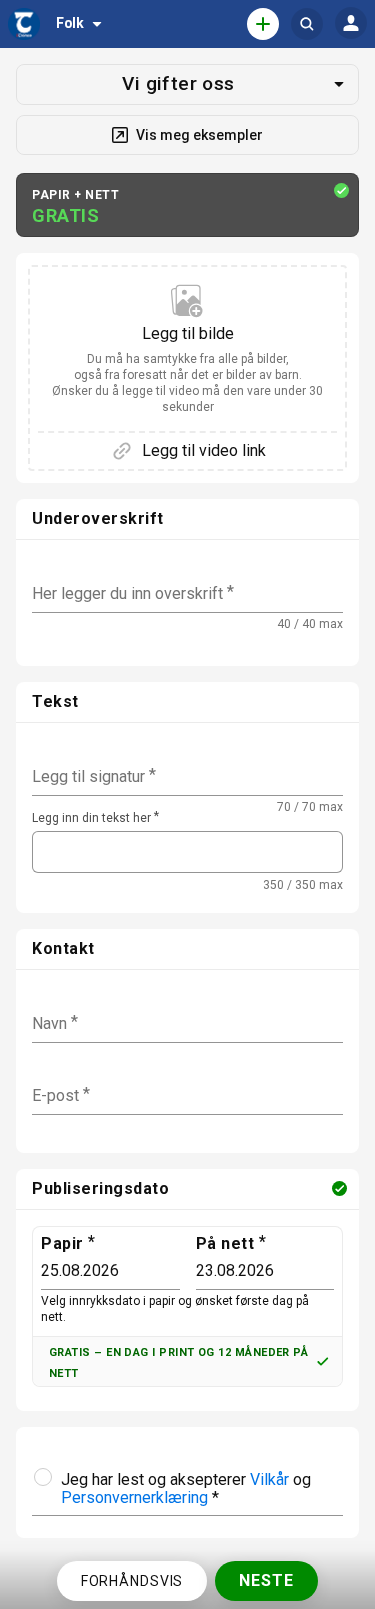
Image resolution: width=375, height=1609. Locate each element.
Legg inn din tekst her (91, 818)
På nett (225, 1243)
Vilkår (269, 1479)
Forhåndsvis (132, 1581)
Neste (266, 1580)
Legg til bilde (187, 369)
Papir (62, 1243)
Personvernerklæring (134, 1497)
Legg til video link (204, 450)
